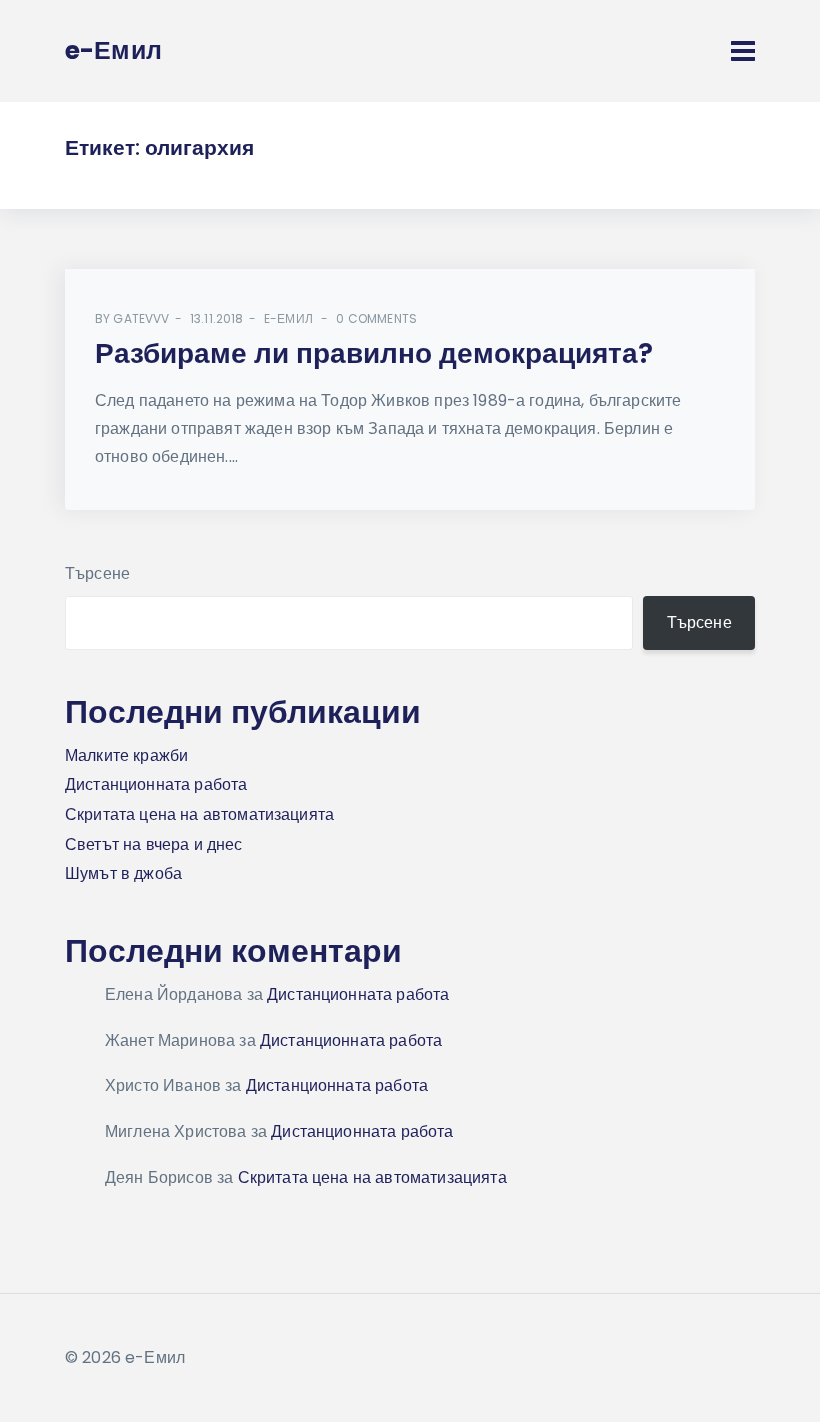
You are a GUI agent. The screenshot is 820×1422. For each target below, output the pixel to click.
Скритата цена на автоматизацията (199, 814)
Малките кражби (126, 755)
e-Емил (288, 318)
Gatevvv (141, 318)
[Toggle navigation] (743, 51)
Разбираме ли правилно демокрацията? (374, 353)
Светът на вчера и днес (154, 844)
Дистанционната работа (156, 784)
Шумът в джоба (123, 873)
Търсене (97, 573)
